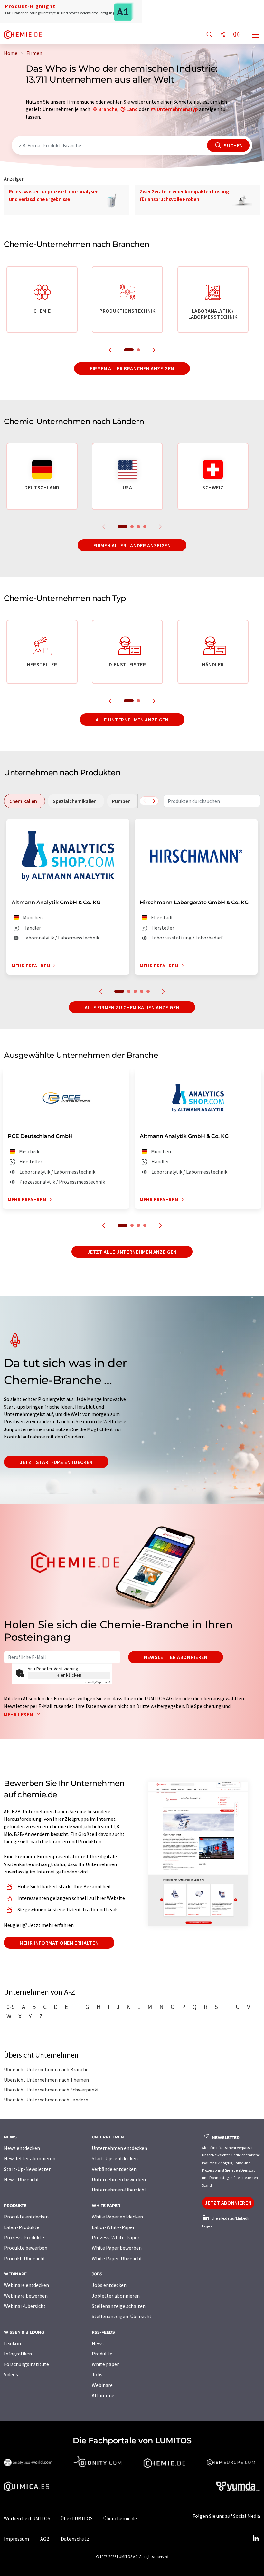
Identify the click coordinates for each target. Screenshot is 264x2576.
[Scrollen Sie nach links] (145, 801)
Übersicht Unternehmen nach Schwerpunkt (52, 2090)
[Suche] (209, 35)
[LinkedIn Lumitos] (256, 2539)
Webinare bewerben (26, 2296)
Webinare (102, 2385)
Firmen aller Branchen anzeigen (132, 368)
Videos (11, 2374)
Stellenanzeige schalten (119, 2306)
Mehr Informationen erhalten (59, 1943)
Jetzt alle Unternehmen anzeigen (132, 1252)
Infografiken (18, 2354)
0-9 (11, 2007)
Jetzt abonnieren (228, 2203)
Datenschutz (75, 2539)
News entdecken (22, 2148)
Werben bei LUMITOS (27, 2518)
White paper (105, 2364)
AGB (45, 2539)
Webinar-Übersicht (25, 2306)
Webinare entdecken (26, 2285)
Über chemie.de (120, 2518)
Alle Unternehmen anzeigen (132, 720)
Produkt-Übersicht (25, 2258)
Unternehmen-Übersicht (119, 2190)
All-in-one (103, 2395)
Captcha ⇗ (97, 1682)
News (98, 2343)
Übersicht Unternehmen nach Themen (46, 2080)
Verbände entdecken (114, 2169)
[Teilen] (223, 35)
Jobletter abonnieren (116, 2296)
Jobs (97, 2374)
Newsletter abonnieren (176, 1657)
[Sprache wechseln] (236, 35)
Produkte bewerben (26, 2248)
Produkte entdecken (26, 2217)
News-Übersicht (22, 2179)
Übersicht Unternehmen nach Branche (46, 2069)
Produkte (102, 2354)
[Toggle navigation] (256, 35)
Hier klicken (69, 1675)
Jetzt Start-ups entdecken (56, 1462)
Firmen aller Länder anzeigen (132, 545)
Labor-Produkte (22, 2227)
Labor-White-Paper (113, 2227)
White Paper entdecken (117, 2217)
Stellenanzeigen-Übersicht (122, 2316)
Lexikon (12, 2343)
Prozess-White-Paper (116, 2237)
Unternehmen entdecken (119, 2148)
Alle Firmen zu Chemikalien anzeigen (132, 1007)
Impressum (16, 2539)
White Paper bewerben (117, 2248)
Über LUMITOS (77, 2518)
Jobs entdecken (109, 2285)
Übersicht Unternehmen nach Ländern (46, 2100)
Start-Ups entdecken (115, 2158)
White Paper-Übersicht (117, 2258)
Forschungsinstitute (26, 2364)
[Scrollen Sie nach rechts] (154, 801)
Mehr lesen (19, 1714)
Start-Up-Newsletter (27, 2169)
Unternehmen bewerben (119, 2179)
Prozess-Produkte (24, 2237)
